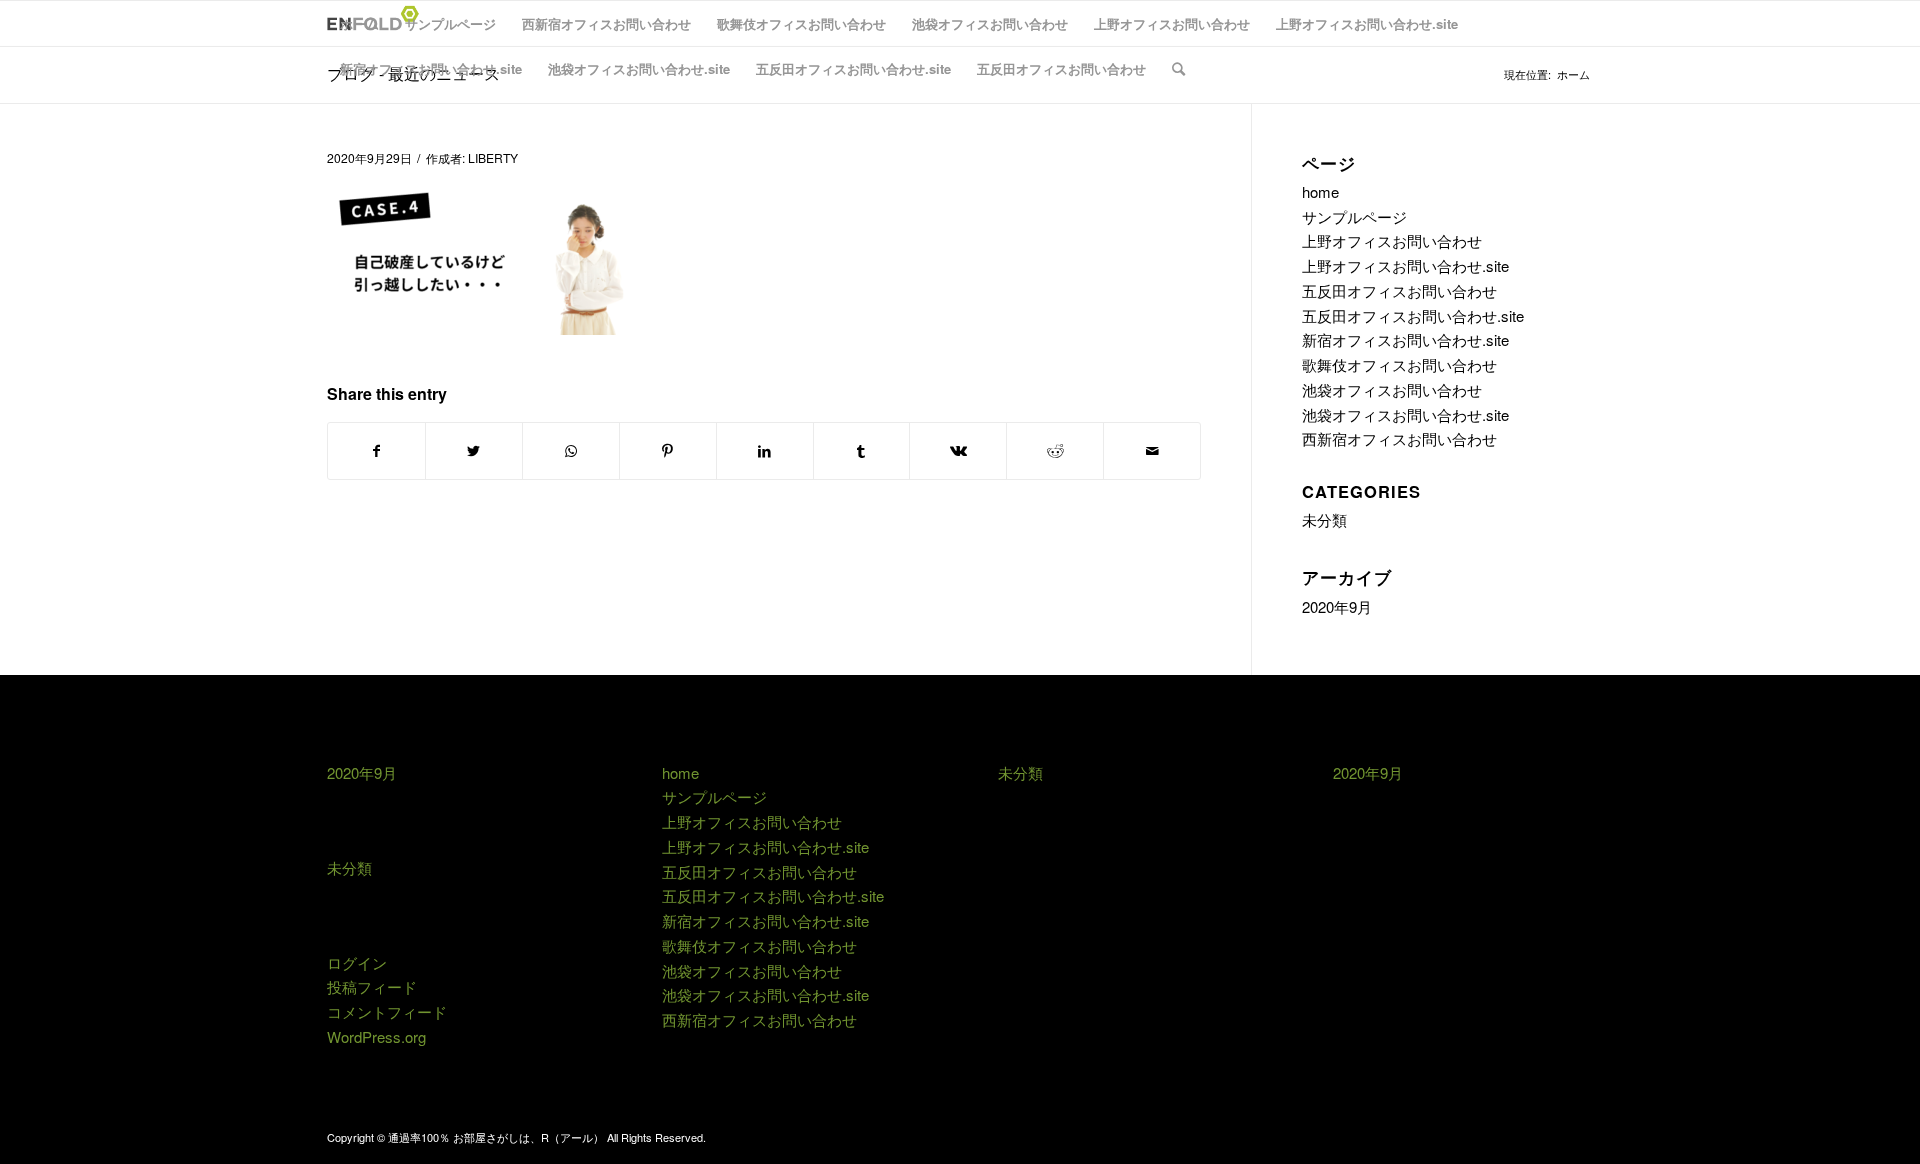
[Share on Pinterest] (668, 451)
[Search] (1178, 68)
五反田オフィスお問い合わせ (1061, 68)
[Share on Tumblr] (862, 451)
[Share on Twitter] (474, 451)
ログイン (357, 962)
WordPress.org (376, 1036)
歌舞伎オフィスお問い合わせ (801, 23)
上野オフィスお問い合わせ (1172, 23)
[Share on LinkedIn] (765, 451)
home (1320, 191)
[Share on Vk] (958, 451)
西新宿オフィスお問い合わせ (606, 23)
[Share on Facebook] (376, 451)
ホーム (359, 23)
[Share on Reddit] (1055, 451)
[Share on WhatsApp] (571, 451)
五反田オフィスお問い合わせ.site (853, 68)
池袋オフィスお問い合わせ (990, 23)
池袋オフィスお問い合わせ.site (639, 68)
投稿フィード (372, 986)
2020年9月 (1337, 606)
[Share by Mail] (1152, 451)
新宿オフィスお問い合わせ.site (431, 68)
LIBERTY (493, 157)
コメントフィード (387, 1011)
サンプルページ (450, 23)
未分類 (1324, 519)
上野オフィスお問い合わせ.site (1367, 23)
